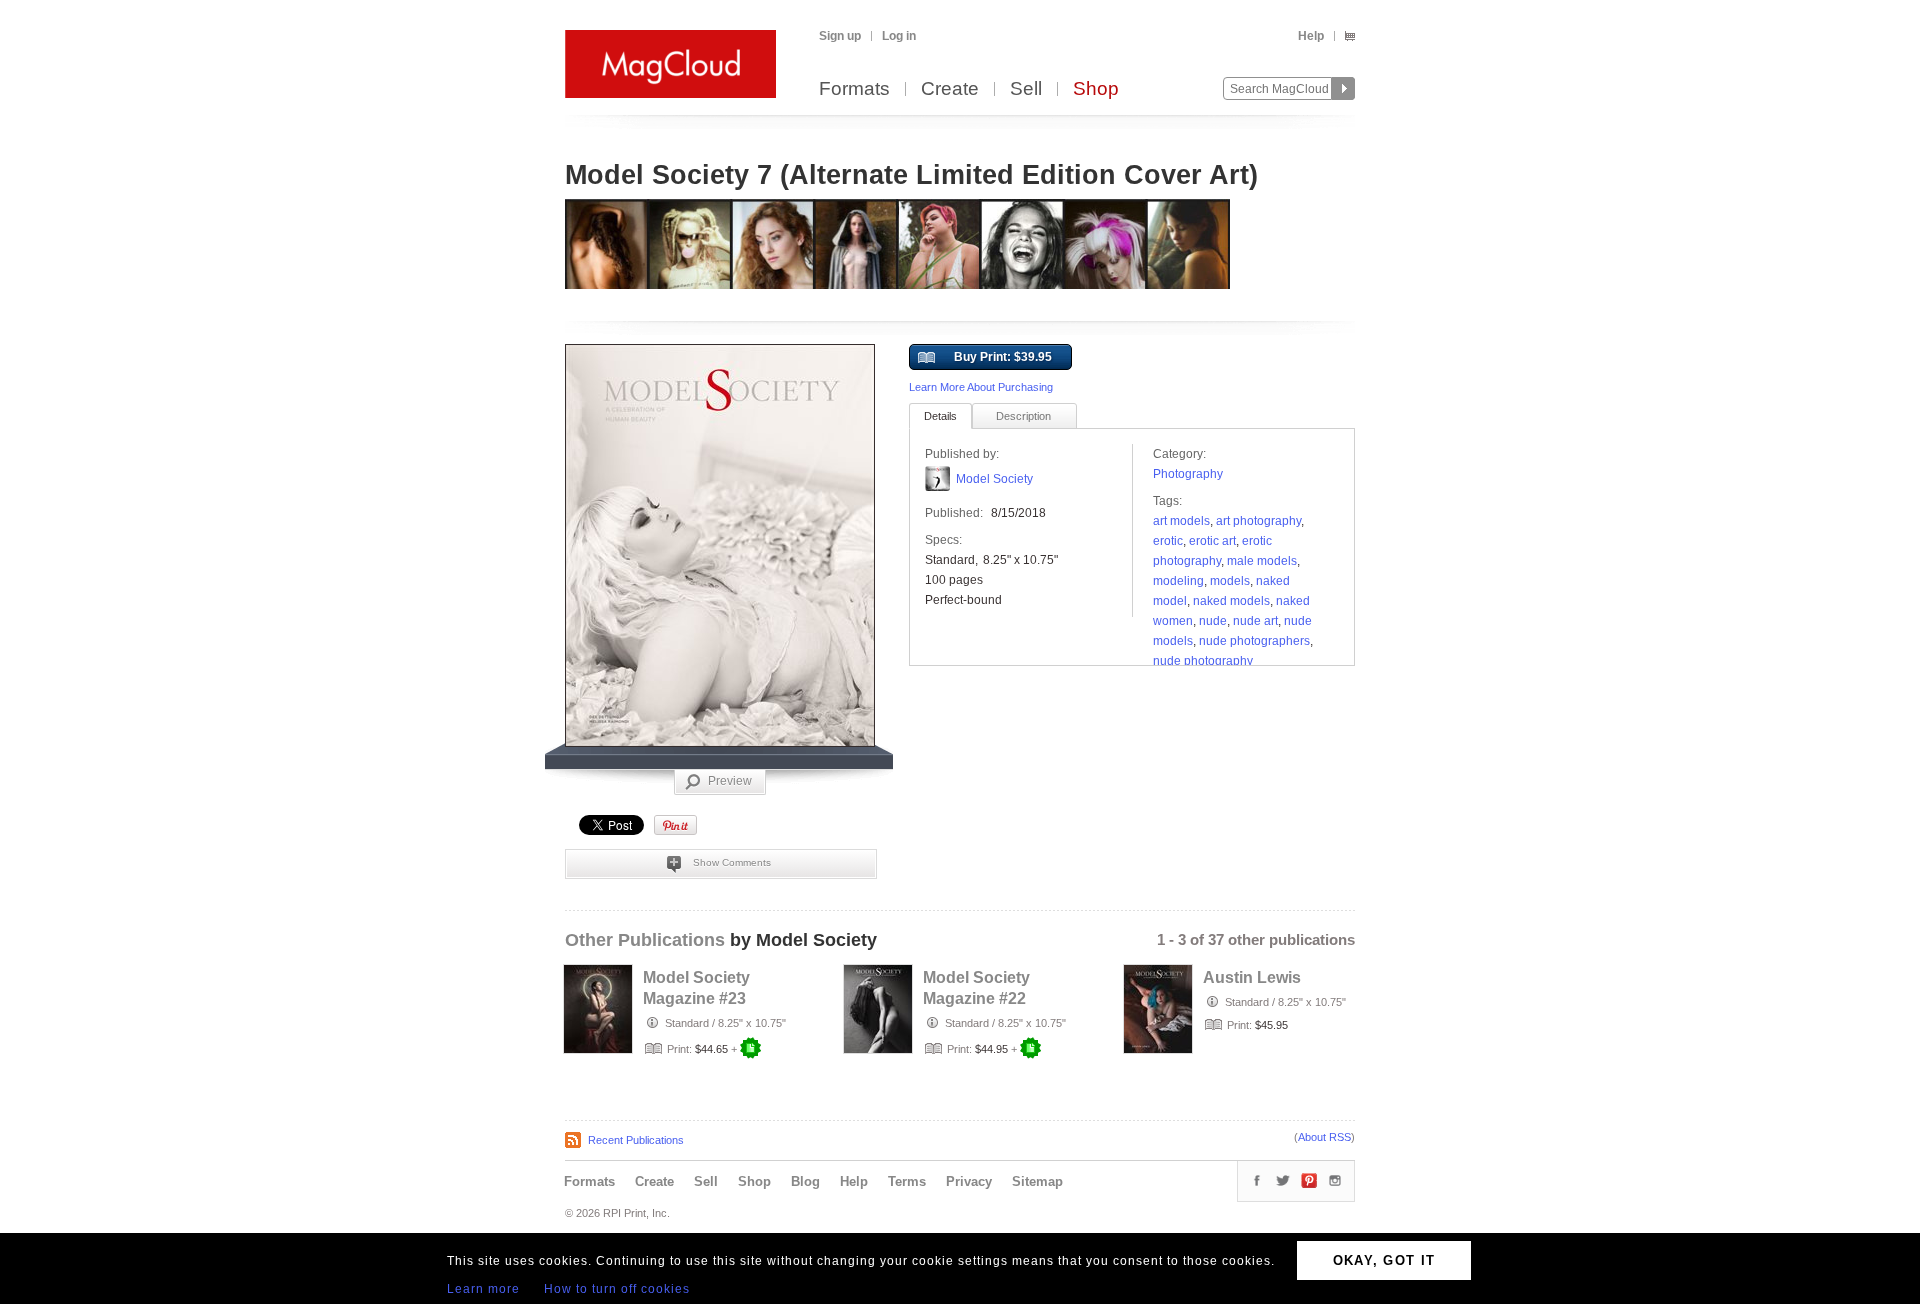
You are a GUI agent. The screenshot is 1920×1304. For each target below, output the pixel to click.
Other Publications (645, 940)
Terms (907, 1181)
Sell (1026, 89)
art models (1181, 521)
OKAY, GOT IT (1384, 1260)
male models (1262, 561)
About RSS (1324, 1137)
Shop (1096, 89)
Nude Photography (1203, 661)
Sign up (840, 36)
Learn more (483, 1289)
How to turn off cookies (617, 1289)
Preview (730, 781)
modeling (1178, 581)
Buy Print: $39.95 (1003, 357)
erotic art (1212, 541)
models (1230, 581)
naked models (1231, 601)
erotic (1168, 541)
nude (1213, 621)
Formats (854, 89)
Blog (805, 1181)
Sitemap (1037, 1181)
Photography (1188, 474)
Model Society (994, 479)
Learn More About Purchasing (981, 387)
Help (1311, 36)
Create (950, 89)
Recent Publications (636, 1140)
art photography (1258, 521)
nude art (1255, 621)
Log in (899, 36)
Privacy (969, 1181)
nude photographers (1254, 641)
